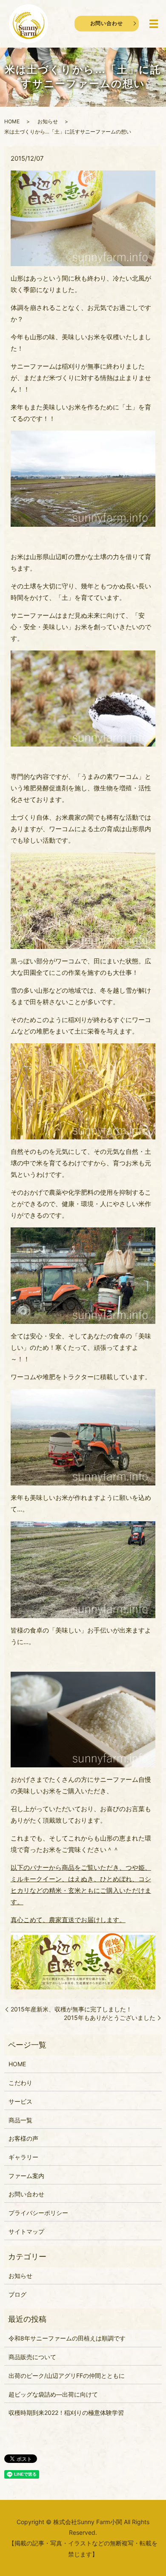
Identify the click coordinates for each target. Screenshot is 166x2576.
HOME (12, 121)
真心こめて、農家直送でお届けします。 (68, 1920)
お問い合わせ (107, 23)
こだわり (20, 2083)
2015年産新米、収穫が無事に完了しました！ (71, 2009)
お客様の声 (23, 2138)
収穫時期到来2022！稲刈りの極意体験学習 (66, 2413)
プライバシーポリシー (38, 2213)
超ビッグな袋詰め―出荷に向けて (53, 2394)
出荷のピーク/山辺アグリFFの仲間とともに (67, 2376)
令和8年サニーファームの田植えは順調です (67, 2338)
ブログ (17, 2294)
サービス (20, 2101)
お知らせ (48, 121)
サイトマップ (26, 2231)
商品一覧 (20, 2120)
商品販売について (32, 2357)
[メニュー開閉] (154, 24)
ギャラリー (23, 2157)
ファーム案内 (26, 2176)
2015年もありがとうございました (110, 2018)
